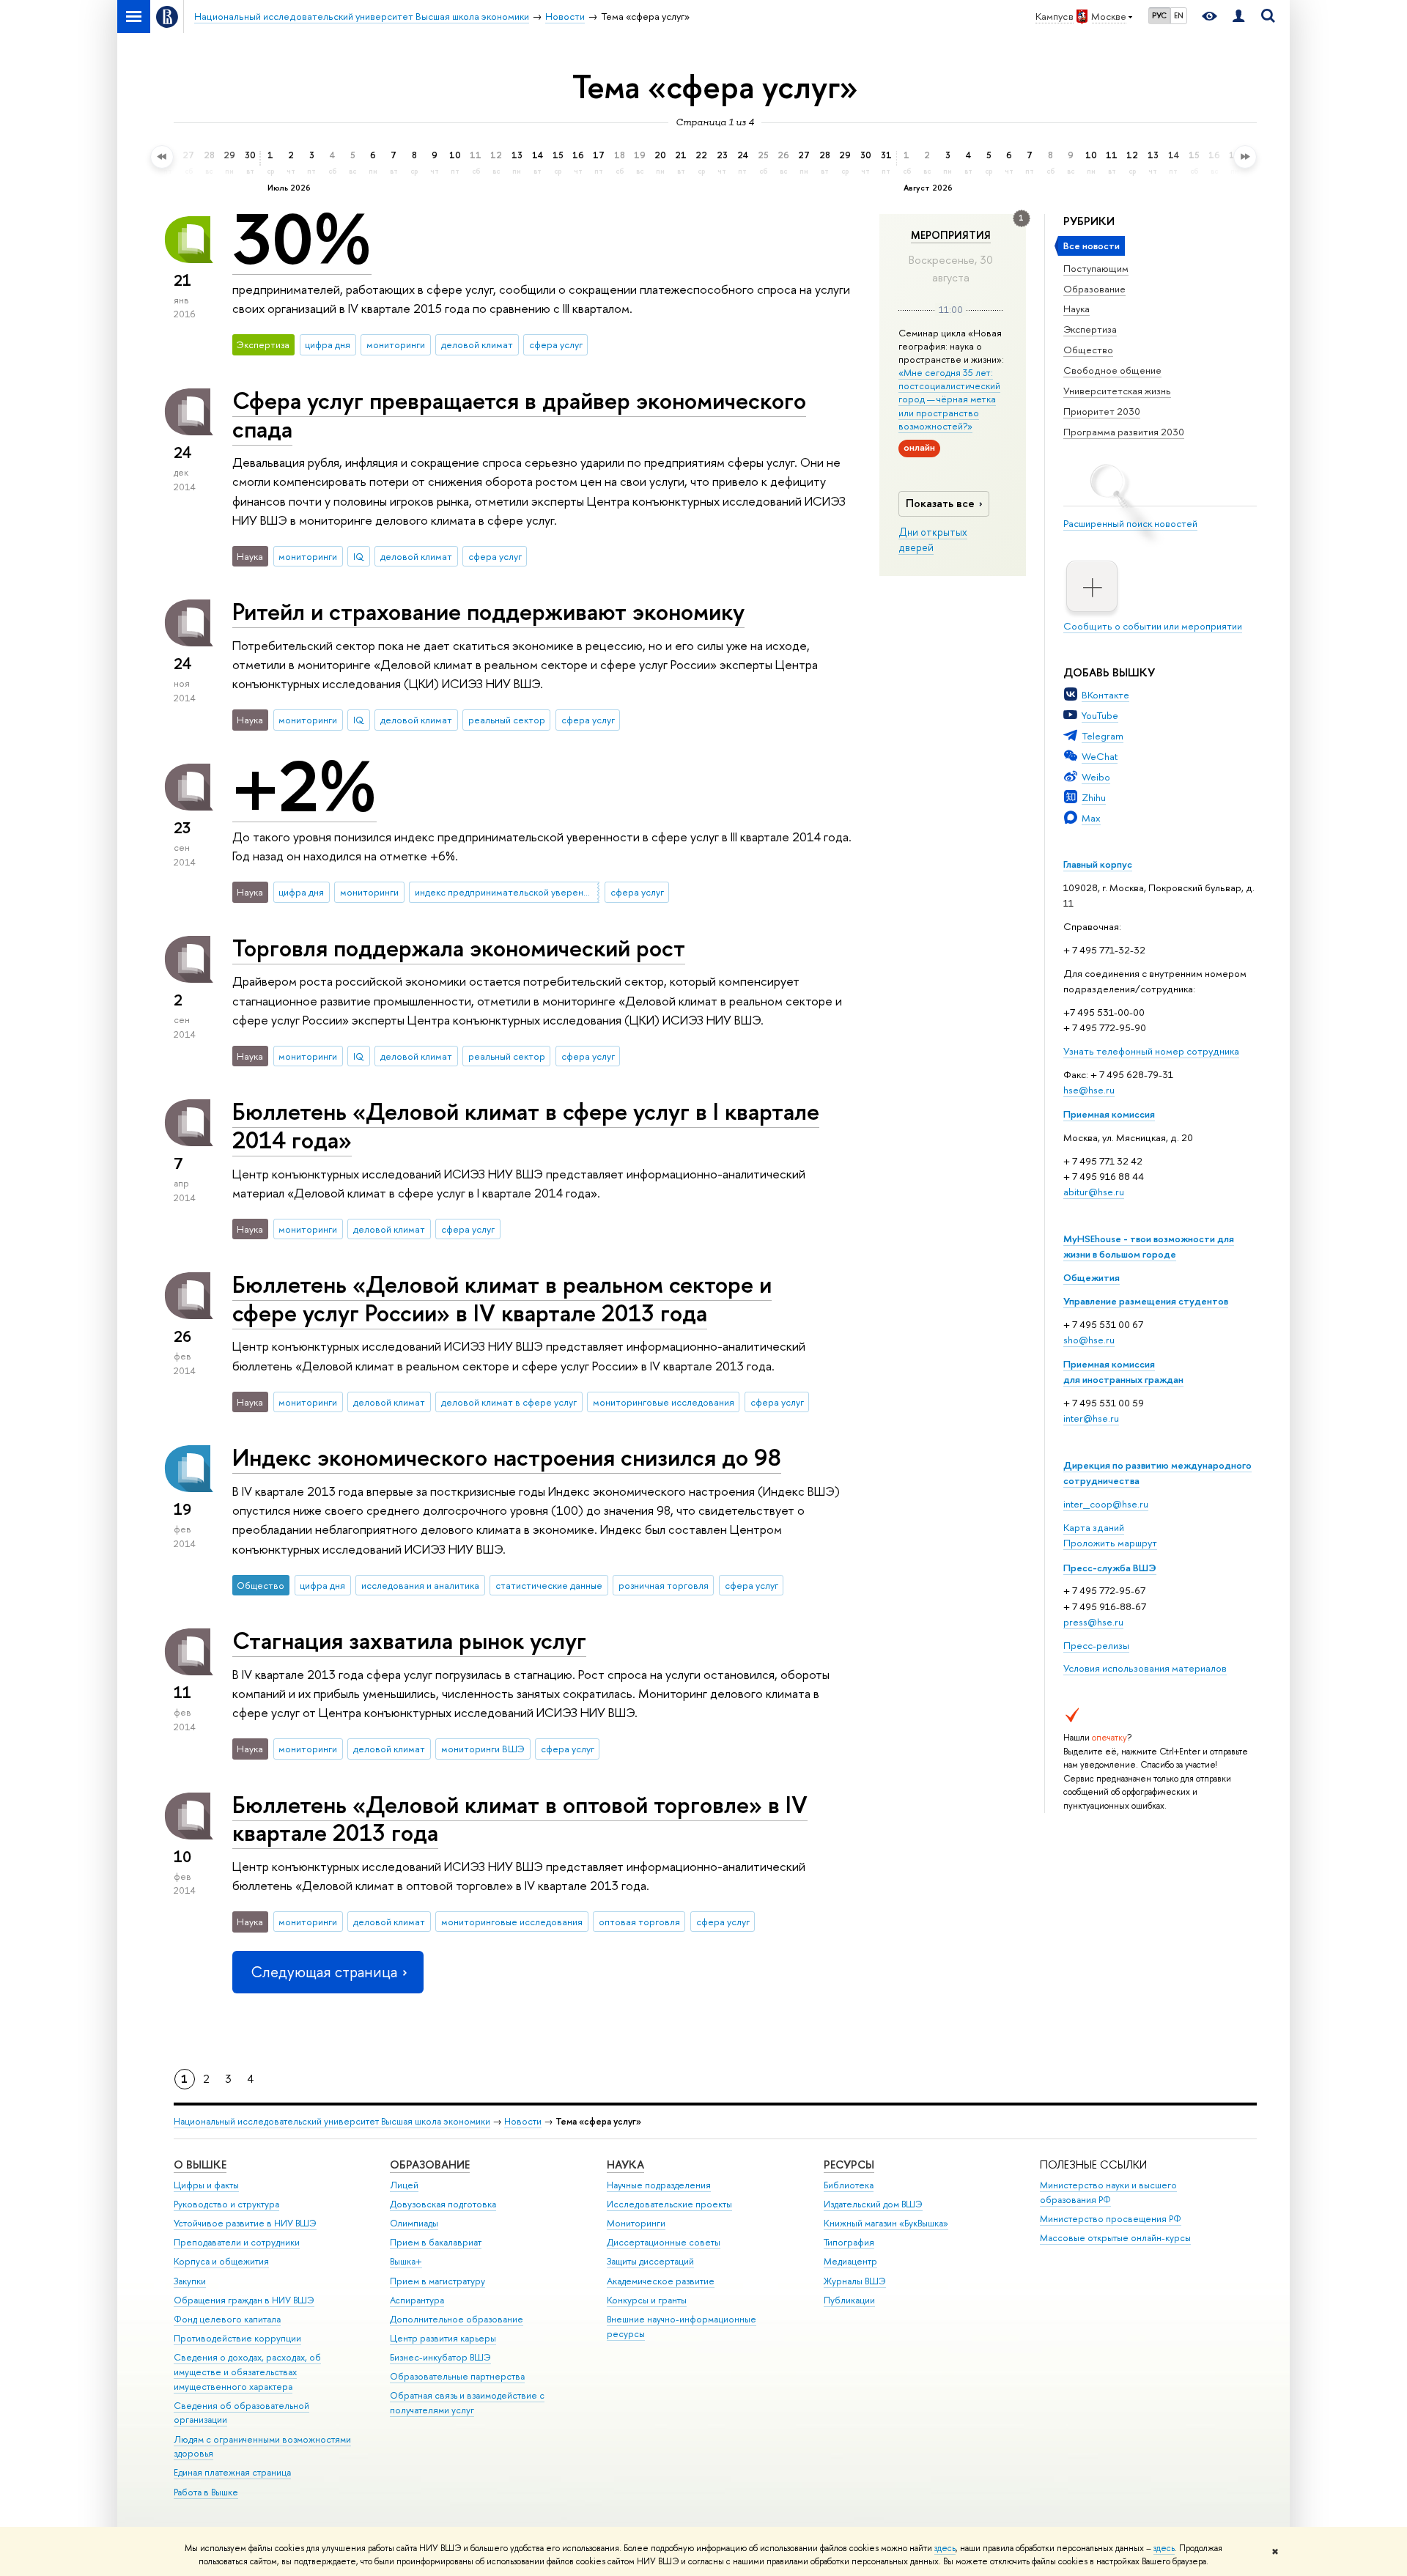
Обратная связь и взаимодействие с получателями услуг (467, 2403)
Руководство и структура (226, 2204)
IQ (359, 556)
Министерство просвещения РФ (1111, 2219)
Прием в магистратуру (437, 2281)
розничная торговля (664, 1585)
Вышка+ (406, 2261)
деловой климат (477, 344)
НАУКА (625, 2164)
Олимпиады (414, 2223)
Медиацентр (850, 2261)
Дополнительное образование (457, 2319)
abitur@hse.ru (1094, 1192)
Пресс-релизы (1096, 1645)
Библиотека (849, 2185)
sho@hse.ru (1089, 1340)
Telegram (1103, 736)
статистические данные (549, 1585)
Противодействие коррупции (237, 2338)
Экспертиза (1090, 329)
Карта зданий (1094, 1527)
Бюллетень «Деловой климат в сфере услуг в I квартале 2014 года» (526, 1125)
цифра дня (328, 344)
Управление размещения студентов (1146, 1301)
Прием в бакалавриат (436, 2242)
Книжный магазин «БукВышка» (886, 2223)
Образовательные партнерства (457, 2376)
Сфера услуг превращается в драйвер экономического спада (519, 414)
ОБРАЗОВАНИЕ (430, 2164)
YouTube (1100, 715)
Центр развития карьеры (443, 2338)
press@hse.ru (1093, 1622)
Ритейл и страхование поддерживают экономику (488, 611)
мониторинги (396, 344)
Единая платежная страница (232, 2472)
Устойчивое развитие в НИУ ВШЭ (245, 2223)
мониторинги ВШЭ (483, 1749)
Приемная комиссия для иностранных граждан (1123, 1372)
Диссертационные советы (664, 2242)
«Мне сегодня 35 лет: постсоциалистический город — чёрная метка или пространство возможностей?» (949, 399)
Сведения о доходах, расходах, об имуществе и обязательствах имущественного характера (247, 2372)
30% (302, 239)
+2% (304, 786)
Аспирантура (417, 2300)
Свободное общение (1112, 370)
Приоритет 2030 (1102, 411)
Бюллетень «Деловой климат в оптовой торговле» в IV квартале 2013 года (520, 1819)
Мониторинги (636, 2223)
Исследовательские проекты (669, 2204)
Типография (849, 2242)
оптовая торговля (639, 1922)
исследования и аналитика (420, 1585)
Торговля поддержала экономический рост (459, 948)
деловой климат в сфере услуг (509, 1402)
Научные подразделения (659, 2185)
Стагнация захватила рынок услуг (409, 1640)
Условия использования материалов (1145, 1668)
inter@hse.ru (1091, 1418)
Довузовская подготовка (443, 2204)
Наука (1077, 309)
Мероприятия (951, 235)
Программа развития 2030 (1124, 432)
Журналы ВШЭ (855, 2281)
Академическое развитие (661, 2281)
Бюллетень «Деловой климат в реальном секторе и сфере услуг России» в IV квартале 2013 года (502, 1298)
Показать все (940, 503)
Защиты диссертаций (650, 2261)
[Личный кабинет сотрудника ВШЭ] (1238, 16)
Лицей (404, 2185)
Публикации (849, 2300)
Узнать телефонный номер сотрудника (1151, 1051)
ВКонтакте (1105, 695)
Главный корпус (1098, 864)
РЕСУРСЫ (849, 2164)
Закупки (190, 2281)
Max (1091, 818)
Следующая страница (324, 1972)
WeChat (1100, 756)
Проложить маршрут (1110, 1543)
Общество (1088, 350)
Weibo (1096, 777)
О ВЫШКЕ (200, 2164)
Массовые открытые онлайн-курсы (1115, 2238)
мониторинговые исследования (664, 1402)
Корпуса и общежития (221, 2261)
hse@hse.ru (1089, 1090)
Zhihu (1094, 797)
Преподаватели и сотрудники (237, 2242)
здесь (945, 2548)
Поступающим (1096, 268)
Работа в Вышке (206, 2492)
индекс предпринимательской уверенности (507, 892)
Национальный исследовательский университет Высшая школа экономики (332, 2121)
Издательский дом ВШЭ (873, 2204)
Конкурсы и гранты (647, 2300)
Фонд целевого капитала (227, 2319)
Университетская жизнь (1117, 391)
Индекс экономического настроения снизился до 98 (507, 1457)
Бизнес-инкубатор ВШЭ (440, 2357)
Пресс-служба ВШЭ (1110, 1568)
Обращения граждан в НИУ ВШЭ (244, 2300)
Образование (1094, 289)
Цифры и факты (206, 2185)
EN (1179, 15)
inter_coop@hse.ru (1106, 1504)
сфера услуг (556, 344)
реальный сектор (507, 720)
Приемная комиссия (1109, 1114)
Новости (523, 2121)
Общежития (1092, 1277)
